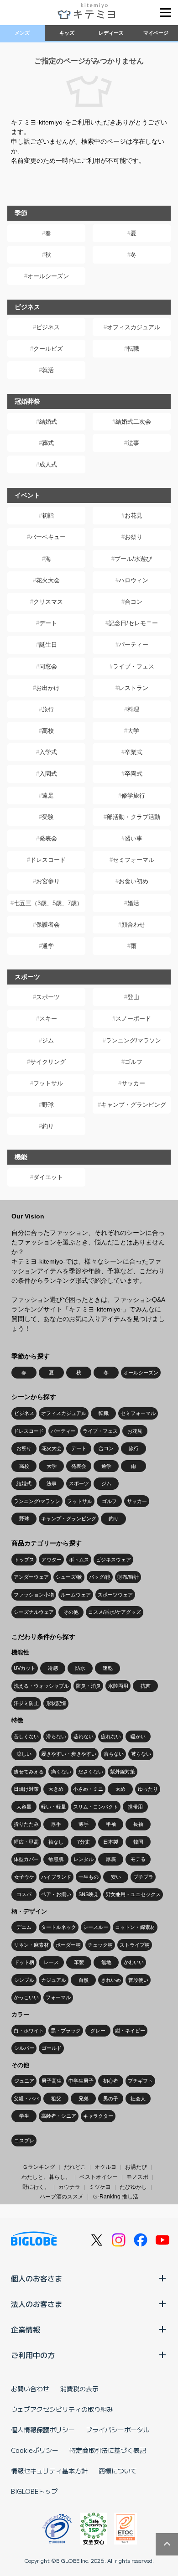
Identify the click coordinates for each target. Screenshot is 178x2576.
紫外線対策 (123, 1772)
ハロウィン (133, 580)
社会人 (138, 2099)
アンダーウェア (31, 1577)
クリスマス (48, 602)
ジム (48, 1040)
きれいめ (111, 1980)
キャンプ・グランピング (133, 1105)
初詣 (48, 516)
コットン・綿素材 (135, 1927)
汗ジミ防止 (26, 1703)
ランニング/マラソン (133, 1040)
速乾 (108, 1668)
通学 (48, 946)
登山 (133, 997)
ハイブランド (56, 1877)
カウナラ (69, 2187)
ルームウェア (76, 1595)
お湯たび (136, 2167)
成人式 (48, 464)
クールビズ (48, 349)
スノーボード (133, 1018)
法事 (133, 443)
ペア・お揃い (56, 1894)
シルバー (24, 2048)
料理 (133, 709)
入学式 (48, 752)
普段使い (138, 1980)
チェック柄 (100, 1945)
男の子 (111, 2099)
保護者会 (48, 925)
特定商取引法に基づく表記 (108, 2450)
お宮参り (48, 881)
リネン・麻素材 (31, 1945)
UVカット (25, 1668)
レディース (111, 33)
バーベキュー (48, 537)
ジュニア (24, 2081)
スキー (48, 1018)
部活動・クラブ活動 (133, 817)
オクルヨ (105, 2167)
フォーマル (58, 1997)
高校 (48, 731)
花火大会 (48, 580)
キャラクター (98, 2116)
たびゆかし (133, 2187)
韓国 (138, 1842)
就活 (48, 370)
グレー (98, 2031)
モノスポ (137, 2177)
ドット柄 (24, 1962)
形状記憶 (56, 1703)
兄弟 (84, 2099)
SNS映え (89, 1894)
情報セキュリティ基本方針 (49, 2471)
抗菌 (146, 1686)
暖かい (138, 1736)
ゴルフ (133, 1062)
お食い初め (133, 881)
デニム (24, 1927)
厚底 (111, 1859)
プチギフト (140, 2081)
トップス (24, 1560)
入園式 (48, 774)
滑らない (56, 1736)
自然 (84, 1980)
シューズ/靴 (69, 1577)
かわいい (134, 1962)
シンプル (24, 1980)
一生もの (89, 1877)
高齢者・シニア (59, 2116)
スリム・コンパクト (96, 1807)
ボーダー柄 (68, 1945)
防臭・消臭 (88, 1686)
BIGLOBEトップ (34, 2491)
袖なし (56, 1842)
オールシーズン (48, 276)
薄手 (84, 1824)
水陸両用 (118, 1686)
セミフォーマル (133, 860)
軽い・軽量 (54, 1807)
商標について (118, 2471)
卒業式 (133, 752)
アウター (52, 1560)
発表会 (48, 838)
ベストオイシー (99, 2177)
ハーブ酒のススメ (62, 2197)
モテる (138, 1859)
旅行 (48, 709)
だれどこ (75, 2167)
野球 (48, 1105)
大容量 (24, 1807)
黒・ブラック (66, 2031)
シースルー (96, 1927)
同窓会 (48, 666)
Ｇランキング (39, 2167)
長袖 (138, 1824)
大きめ (56, 1789)
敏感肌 (56, 1859)
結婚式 (48, 422)
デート (48, 623)
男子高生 (52, 2081)
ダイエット (48, 1177)
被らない (141, 1754)
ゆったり (148, 1789)
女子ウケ (24, 1877)
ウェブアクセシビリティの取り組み (62, 2409)
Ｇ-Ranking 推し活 (115, 2197)
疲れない (111, 1736)
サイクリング (48, 1062)
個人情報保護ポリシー (43, 2430)
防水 (80, 1668)
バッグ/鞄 (100, 1577)
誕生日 (48, 645)
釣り (48, 1126)
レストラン (133, 688)
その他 (71, 1612)
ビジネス (48, 327)
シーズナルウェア (34, 1612)
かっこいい (26, 1997)
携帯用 (135, 1807)
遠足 (48, 796)
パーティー (133, 645)
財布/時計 (128, 1577)
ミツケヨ (100, 2187)
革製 (79, 1962)
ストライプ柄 (135, 1945)
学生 (24, 2116)
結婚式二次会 (133, 422)
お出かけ (48, 688)
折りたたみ (26, 1824)
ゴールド (52, 2048)
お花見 (133, 516)
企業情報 (26, 2329)
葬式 (48, 443)
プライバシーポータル (118, 2430)
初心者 (111, 2081)
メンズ (22, 33)
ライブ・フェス (133, 666)
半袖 (111, 1824)
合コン (133, 602)
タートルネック (59, 1927)
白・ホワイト (29, 2031)
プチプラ (143, 1877)
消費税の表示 (79, 2389)
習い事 (133, 838)
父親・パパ (26, 2099)
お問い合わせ (30, 2389)
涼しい (24, 1754)
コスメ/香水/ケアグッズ (115, 1612)
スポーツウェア (115, 1595)
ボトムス (79, 1560)
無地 (106, 1962)
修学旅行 (133, 796)
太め (120, 1789)
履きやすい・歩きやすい (69, 1754)
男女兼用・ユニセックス (133, 1894)
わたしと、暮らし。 (46, 2177)
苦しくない (26, 1736)
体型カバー (26, 1859)
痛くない (61, 1772)
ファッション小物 (34, 1595)
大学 (133, 731)
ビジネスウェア (113, 1560)
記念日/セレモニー (133, 623)
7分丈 (84, 1842)
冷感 (53, 1668)
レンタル (84, 1859)
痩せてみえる (29, 1772)
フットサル (48, 1083)
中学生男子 (81, 2081)
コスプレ (24, 2141)
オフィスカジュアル (133, 327)
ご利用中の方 (33, 2355)
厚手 (56, 1824)
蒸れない (84, 1736)
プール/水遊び (133, 559)
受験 (48, 817)
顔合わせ (133, 925)
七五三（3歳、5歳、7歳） (48, 903)
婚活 (133, 903)
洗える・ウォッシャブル (41, 1686)
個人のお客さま (37, 2278)
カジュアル (54, 1980)
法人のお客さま (37, 2304)
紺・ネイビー (130, 2031)
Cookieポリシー (35, 2450)
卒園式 (133, 774)
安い (116, 1877)
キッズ (67, 33)
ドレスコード (48, 860)
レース (51, 1962)
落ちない (114, 1754)
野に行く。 (36, 2187)
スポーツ (48, 997)
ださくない (91, 1772)
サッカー (133, 1083)
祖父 (56, 2099)
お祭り (133, 537)
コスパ (24, 1894)
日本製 (111, 1842)
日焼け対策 (26, 1789)
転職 (133, 349)
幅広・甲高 (26, 1842)
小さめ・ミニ (88, 1789)
